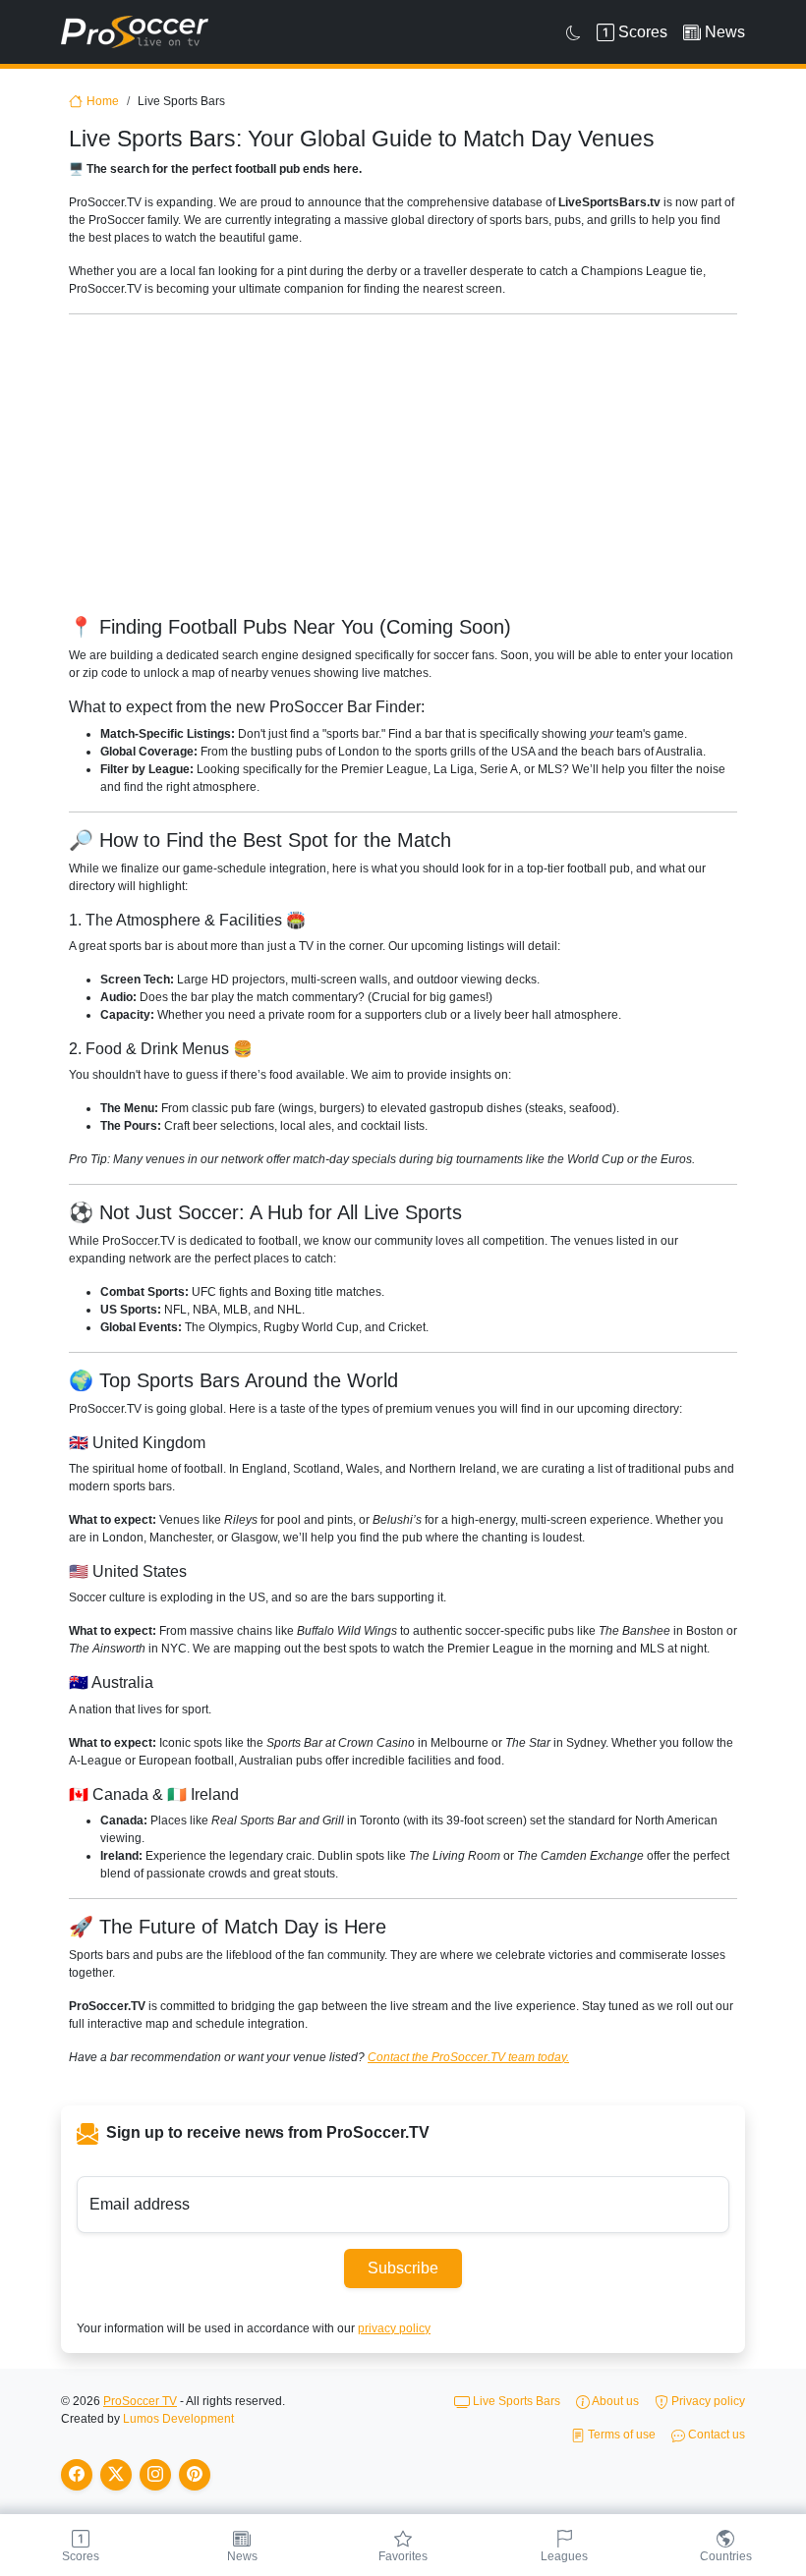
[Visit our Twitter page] (116, 2475)
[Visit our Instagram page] (155, 2475)
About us (614, 2401)
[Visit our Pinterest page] (195, 2475)
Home (103, 101)
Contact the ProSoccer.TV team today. (468, 2057)
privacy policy (394, 2328)
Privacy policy (707, 2401)
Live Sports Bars (515, 2401)
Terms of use (620, 2435)
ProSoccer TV (140, 2401)
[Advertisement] (403, 468)
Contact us (715, 2435)
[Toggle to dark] (574, 32)
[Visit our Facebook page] (77, 2475)
